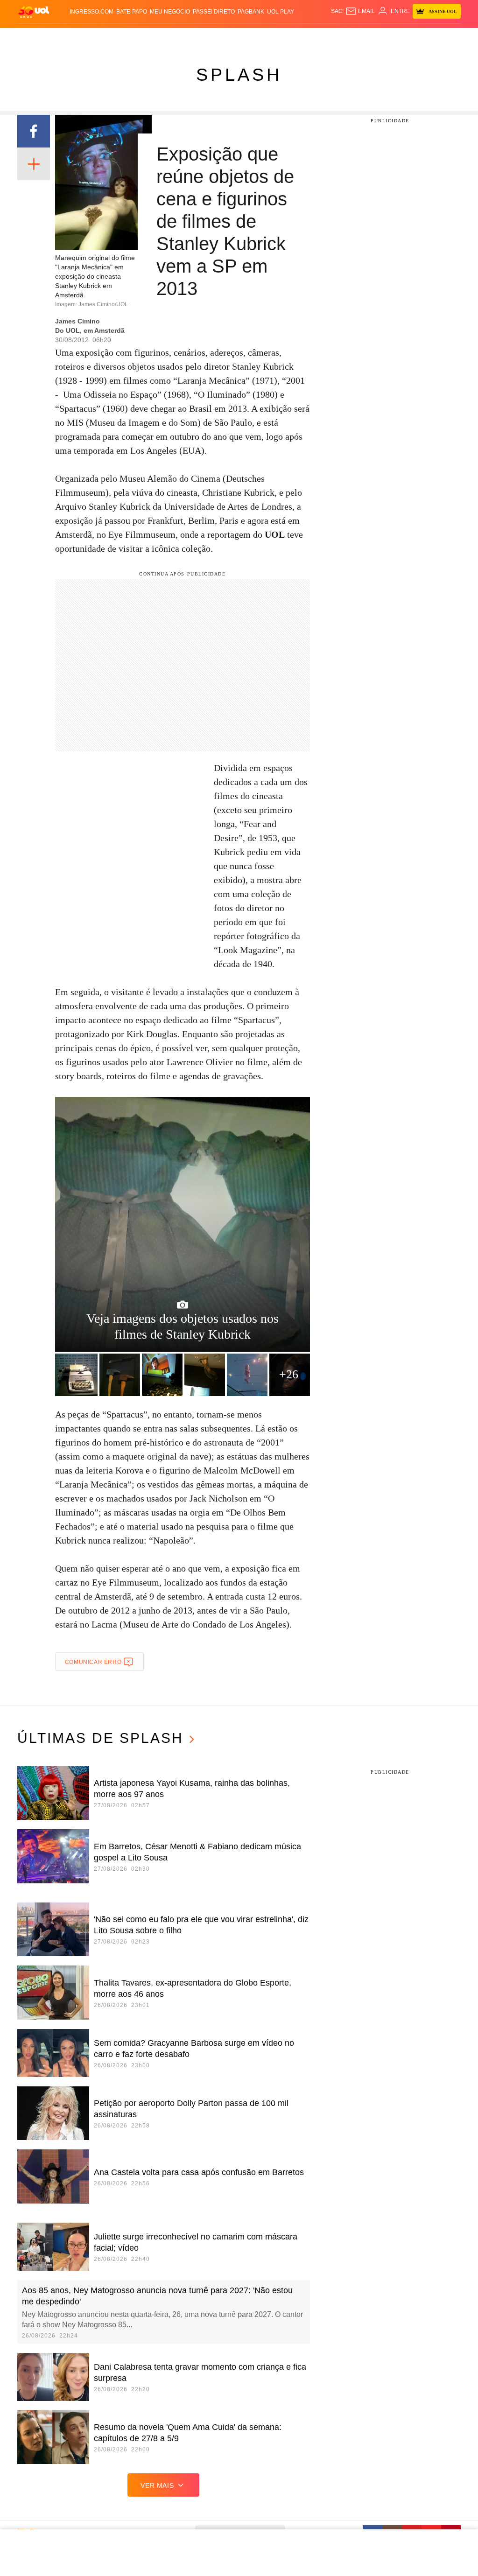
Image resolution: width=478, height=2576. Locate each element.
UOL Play (281, 12)
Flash (58, 37)
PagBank (251, 12)
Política (136, 37)
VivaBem (312, 37)
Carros (161, 37)
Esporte (237, 37)
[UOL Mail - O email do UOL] (360, 11)
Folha (214, 37)
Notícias (109, 37)
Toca (442, 37)
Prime (425, 37)
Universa (286, 37)
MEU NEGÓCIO (170, 12)
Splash (261, 37)
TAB (411, 37)
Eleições (82, 37)
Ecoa (344, 37)
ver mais (157, 2485)
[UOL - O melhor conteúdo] (34, 11)
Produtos (33, 37)
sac (337, 11)
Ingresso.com (91, 12)
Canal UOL (369, 37)
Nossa (396, 37)
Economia (189, 37)
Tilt (331, 37)
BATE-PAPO (132, 12)
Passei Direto (214, 12)
